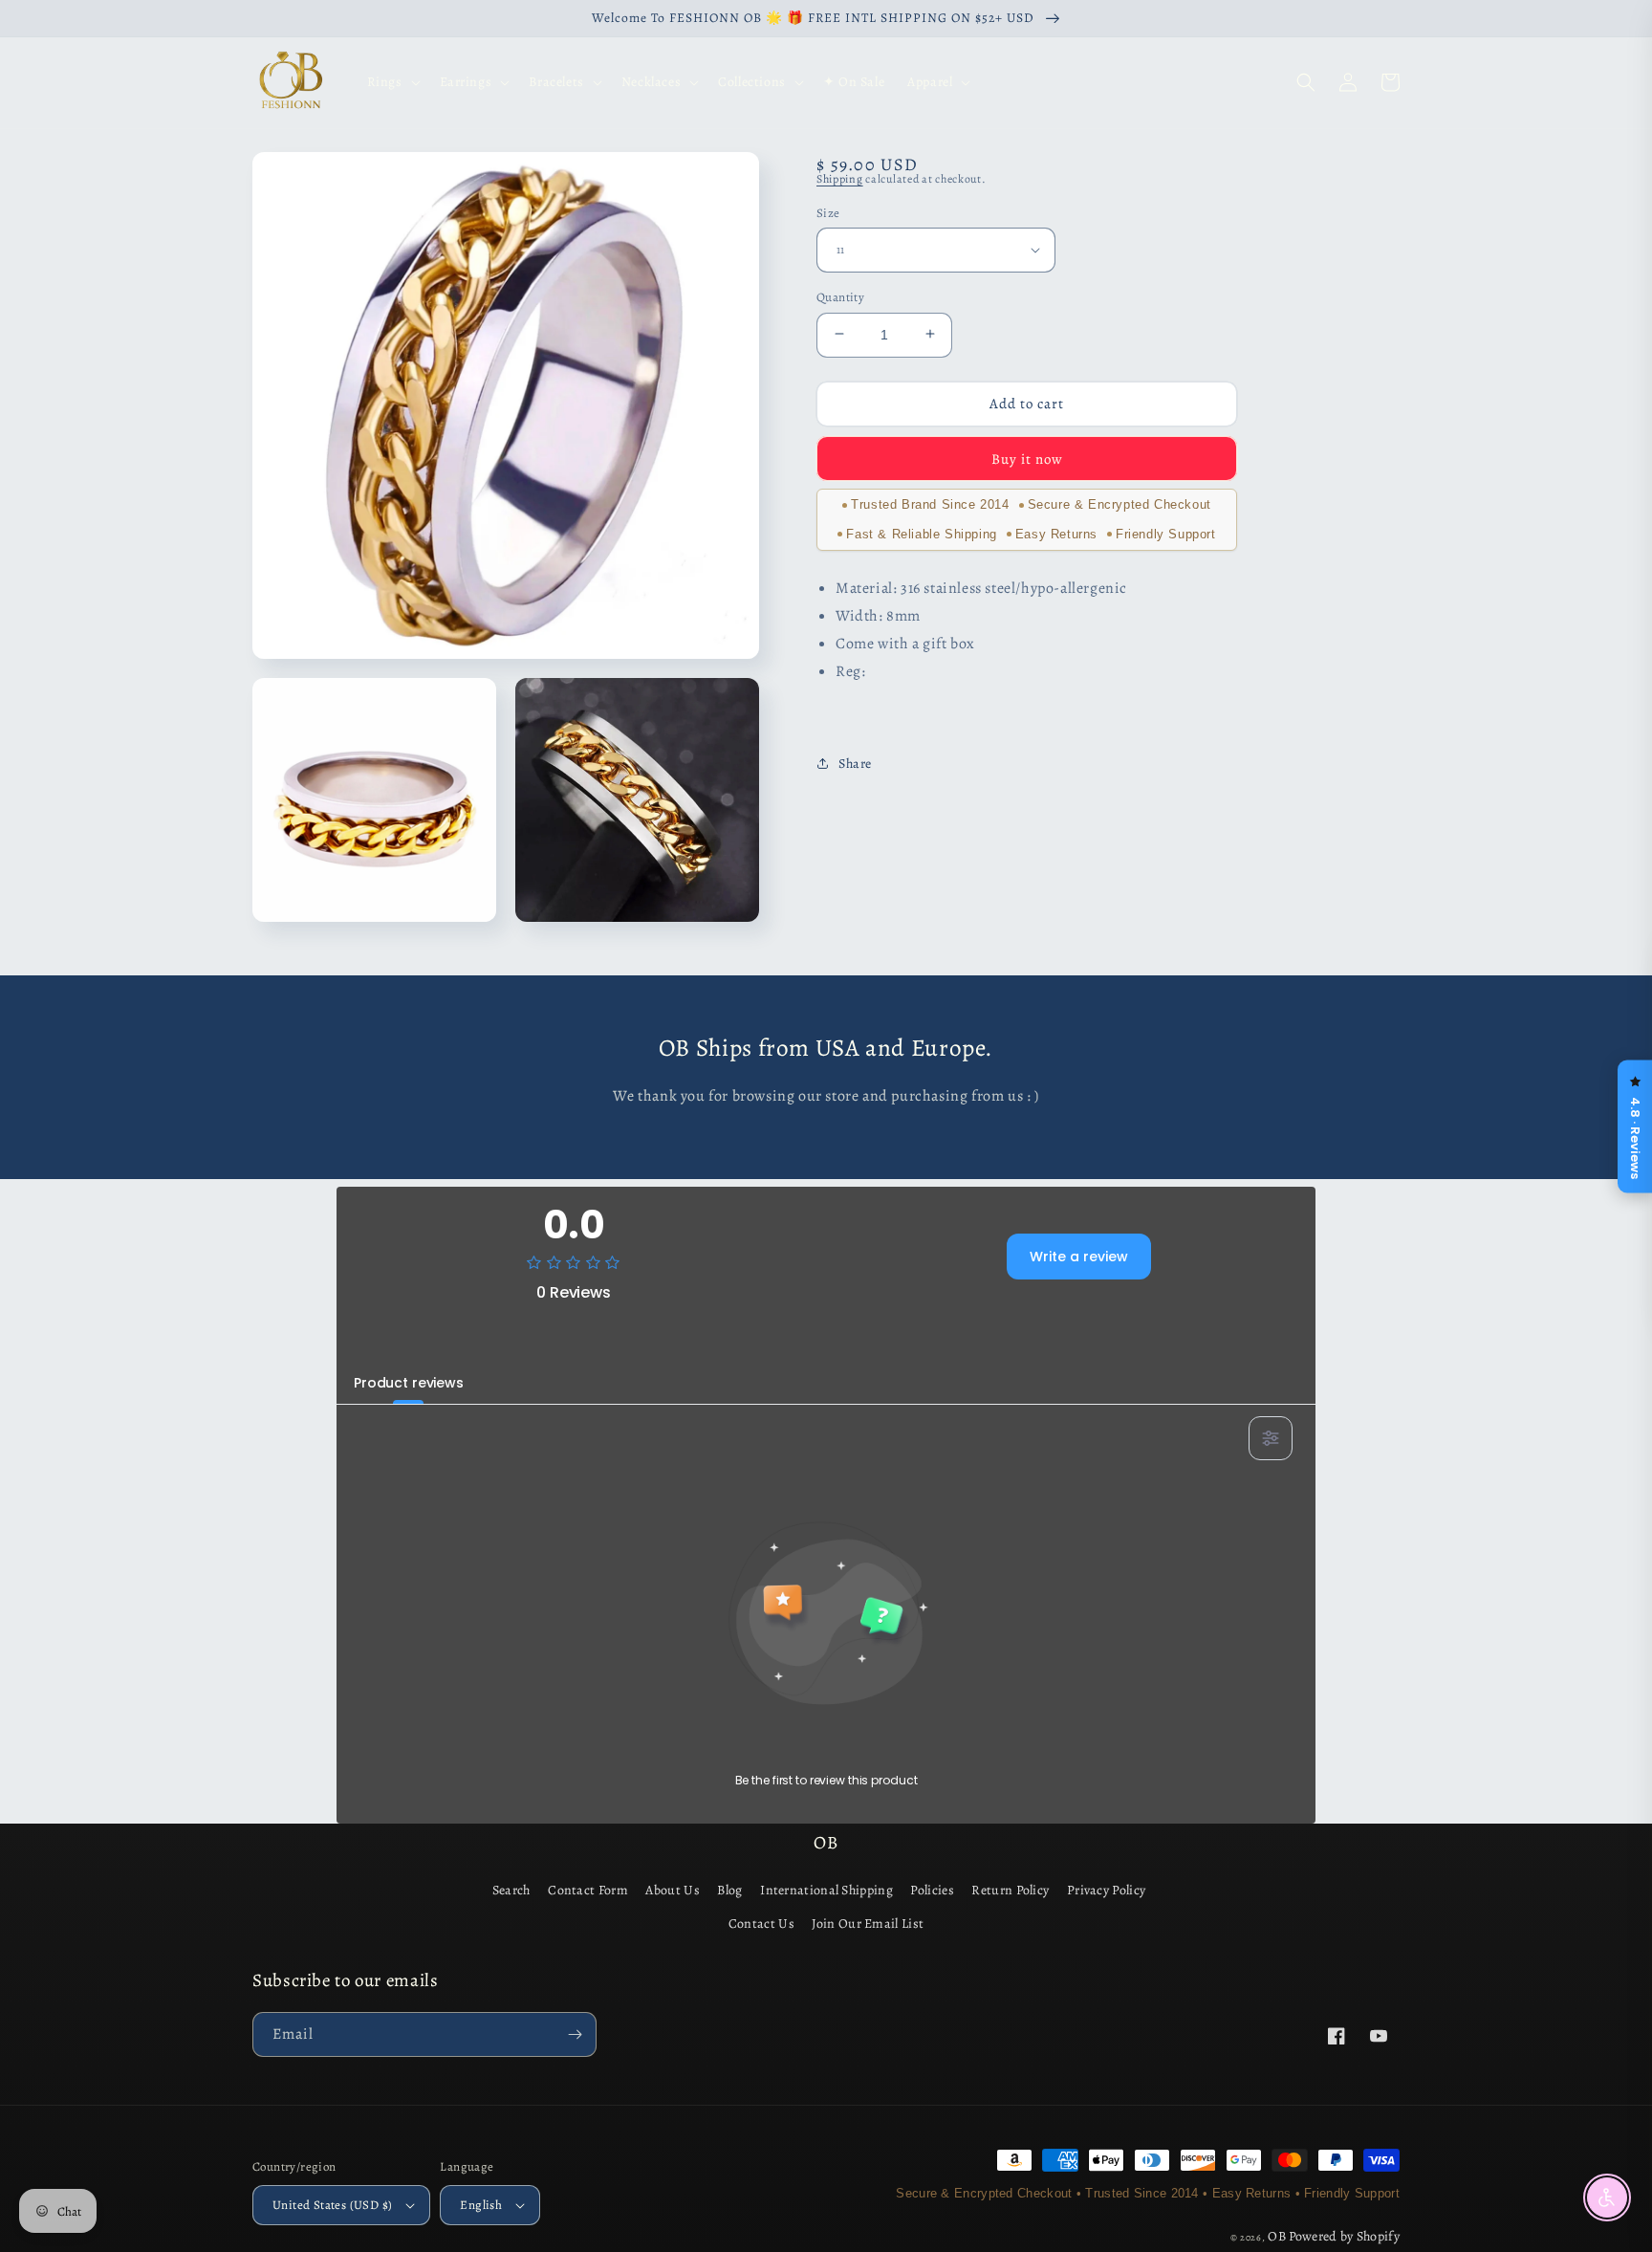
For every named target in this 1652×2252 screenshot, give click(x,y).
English (481, 2205)
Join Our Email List (868, 1924)
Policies (932, 1890)
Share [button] (855, 764)
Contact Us (761, 1924)
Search (511, 1890)
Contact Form (588, 1890)
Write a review (1079, 1257)
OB (1277, 2236)
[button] (392, 82)
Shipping (840, 179)
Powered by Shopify (1344, 2236)
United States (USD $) (332, 2205)
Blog (729, 1890)
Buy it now (1027, 458)
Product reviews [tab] (409, 1383)
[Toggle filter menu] (1271, 1438)
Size (828, 212)
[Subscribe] (575, 2034)
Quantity (840, 296)
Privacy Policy (1106, 1890)
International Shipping (826, 1890)
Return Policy (1010, 1890)
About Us (672, 1890)
